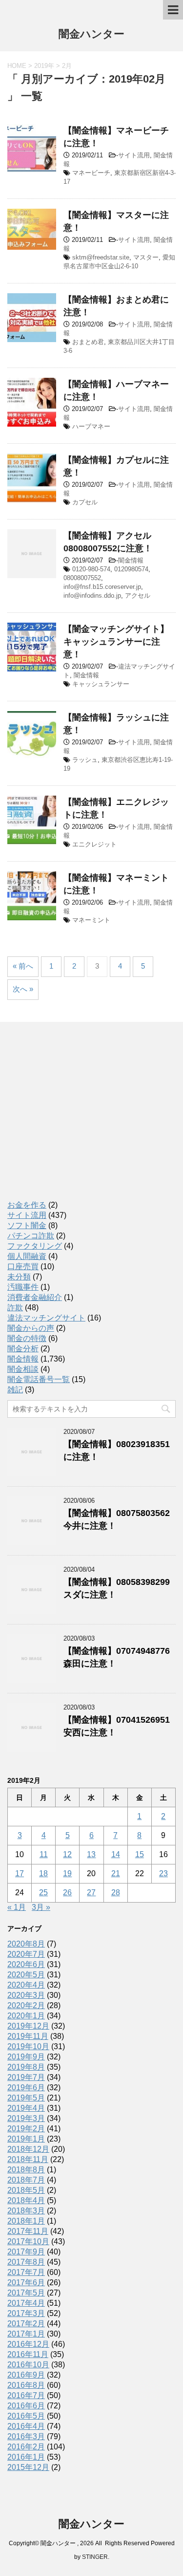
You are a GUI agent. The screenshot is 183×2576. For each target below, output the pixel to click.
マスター (146, 257)
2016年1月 (26, 2457)
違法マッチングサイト (46, 1318)
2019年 (44, 66)
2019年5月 (26, 2098)
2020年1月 (26, 2016)
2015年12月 (28, 2467)
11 (44, 1854)
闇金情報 (131, 560)
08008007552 (82, 578)
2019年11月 (28, 2036)
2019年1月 (26, 2139)
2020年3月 (26, 1995)
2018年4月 (26, 2200)
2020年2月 (26, 2005)
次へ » (23, 989)
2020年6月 (26, 1964)
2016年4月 (26, 2426)
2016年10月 (28, 2365)
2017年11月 (28, 2231)
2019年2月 (26, 2129)
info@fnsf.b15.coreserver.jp (102, 587)
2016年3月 (26, 2436)
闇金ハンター (91, 34)
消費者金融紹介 (35, 1297)
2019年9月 (26, 2057)
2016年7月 (26, 2395)
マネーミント (91, 920)
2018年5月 (26, 2190)
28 (116, 1893)
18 (43, 1873)
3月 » (41, 1907)
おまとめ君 (88, 342)
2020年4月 (26, 1985)
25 (43, 1893)
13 (91, 1854)
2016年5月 (26, 2416)
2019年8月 (26, 2067)
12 (67, 1854)
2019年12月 (28, 2026)
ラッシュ (85, 760)
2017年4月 (26, 2303)
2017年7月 (26, 2272)
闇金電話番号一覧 (39, 1379)
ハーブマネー (91, 426)
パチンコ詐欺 (31, 1236)
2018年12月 (28, 2149)
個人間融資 (27, 1256)
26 (67, 1893)
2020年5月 (26, 1975)
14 (116, 1854)
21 (116, 1873)
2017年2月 (26, 2324)
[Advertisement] (81, 1120)
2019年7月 (26, 2077)
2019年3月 (26, 2118)
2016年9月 (26, 2375)
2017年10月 (28, 2241)
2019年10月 (28, 2046)
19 (67, 1873)
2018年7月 (26, 2180)
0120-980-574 (91, 569)
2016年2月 (26, 2447)
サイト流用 (134, 155)
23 (163, 1873)
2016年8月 (26, 2385)
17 (20, 1873)
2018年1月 (26, 2221)
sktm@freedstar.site (101, 257)
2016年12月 (28, 2344)
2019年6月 (26, 2088)
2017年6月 (26, 2283)
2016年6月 (26, 2406)
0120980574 (131, 569)
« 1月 (17, 1907)
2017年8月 (26, 2262)
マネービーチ (91, 173)
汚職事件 (23, 1287)
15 (140, 1854)
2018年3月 (26, 2211)
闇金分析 (23, 1349)
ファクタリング (35, 1246)
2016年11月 (28, 2354)
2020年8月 (26, 1944)
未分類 (19, 1277)
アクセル (138, 595)
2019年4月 (26, 2108)
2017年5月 (26, 2293)
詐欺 (15, 1308)
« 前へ (23, 966)
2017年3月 (26, 2313)
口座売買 (23, 1266)
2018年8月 (26, 2170)
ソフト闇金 (27, 1225)
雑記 (15, 1390)
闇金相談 (23, 1369)
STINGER (95, 2557)
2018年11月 (28, 2159)
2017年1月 (26, 2334)
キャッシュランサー (101, 684)
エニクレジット (94, 844)
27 (91, 1893)
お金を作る (27, 1205)
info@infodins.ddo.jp (92, 595)
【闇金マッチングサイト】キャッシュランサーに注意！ (116, 642)
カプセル (85, 502)
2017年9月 (26, 2252)
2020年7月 (26, 1954)
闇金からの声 (31, 1328)
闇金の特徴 (27, 1338)
